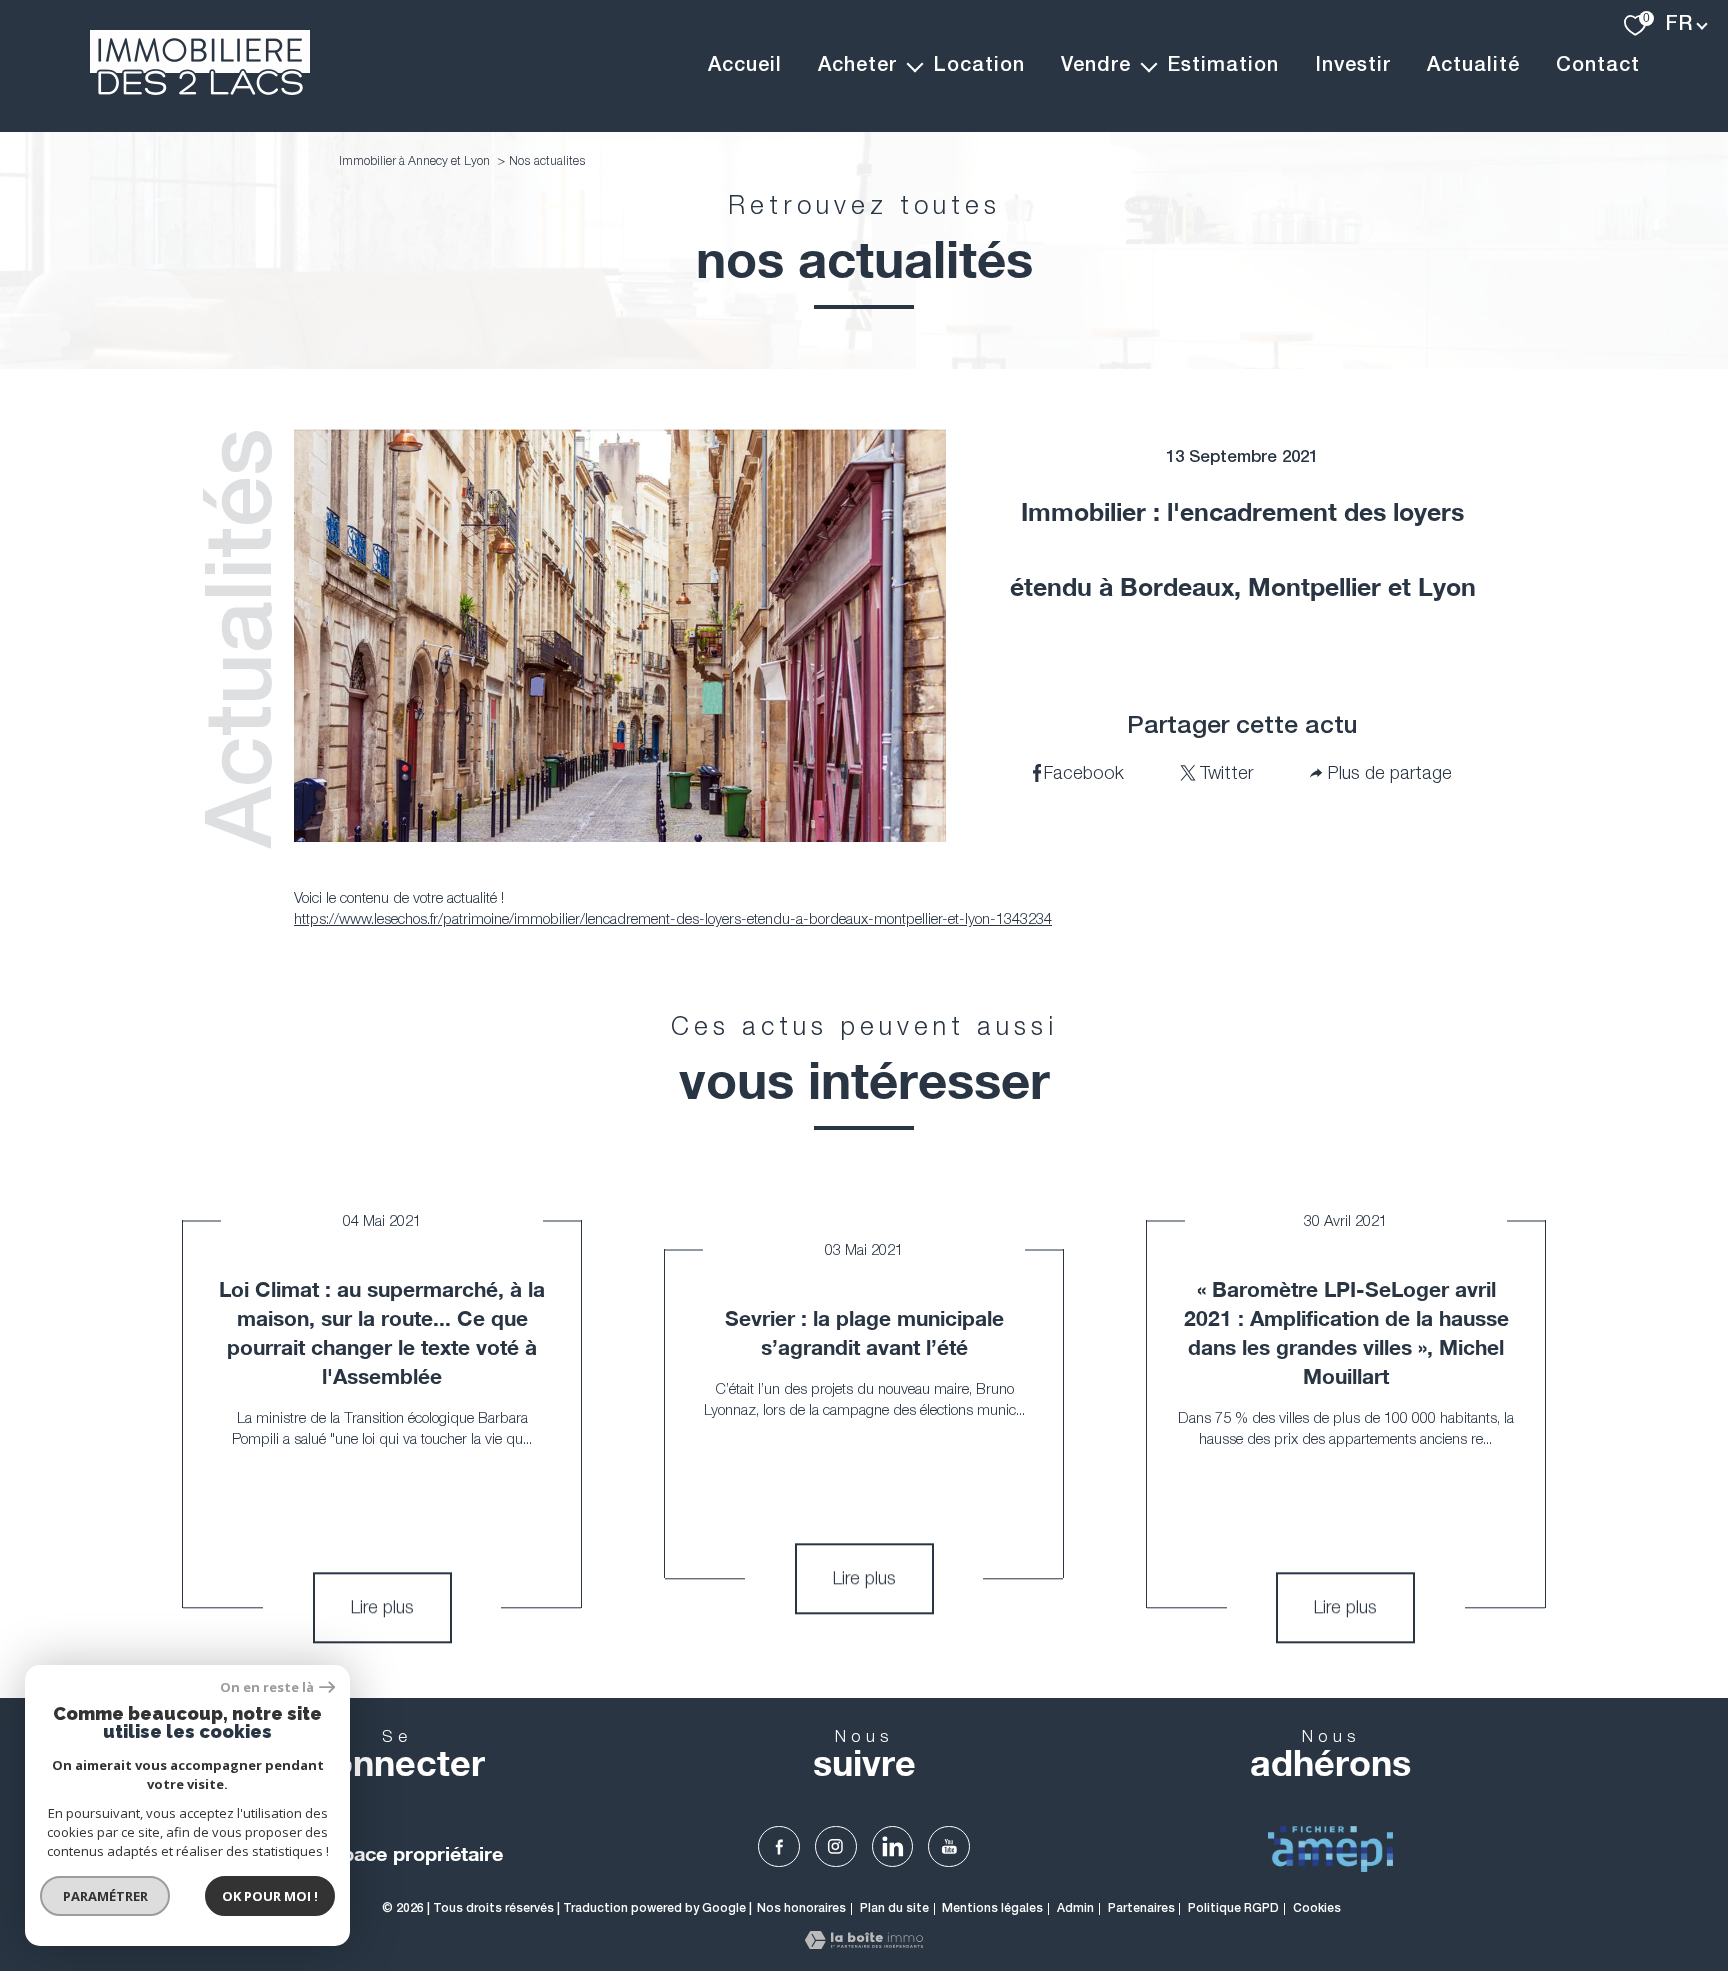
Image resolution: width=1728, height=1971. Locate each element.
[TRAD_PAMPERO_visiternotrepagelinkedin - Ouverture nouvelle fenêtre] (893, 1847)
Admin (1075, 1908)
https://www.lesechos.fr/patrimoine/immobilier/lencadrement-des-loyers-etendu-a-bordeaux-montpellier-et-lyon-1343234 (673, 918)
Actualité (1473, 66)
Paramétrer (105, 1896)
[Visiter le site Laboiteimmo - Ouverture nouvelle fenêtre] (864, 1943)
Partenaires (1141, 1908)
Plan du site (894, 1908)
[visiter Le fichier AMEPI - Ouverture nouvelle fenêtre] (1330, 1849)
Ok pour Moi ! (270, 1896)
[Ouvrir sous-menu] (915, 66)
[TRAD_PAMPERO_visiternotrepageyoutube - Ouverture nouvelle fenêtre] (949, 1847)
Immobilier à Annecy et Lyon (414, 160)
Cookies (1317, 1908)
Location (979, 66)
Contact (1598, 66)
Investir (1353, 66)
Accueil (745, 66)
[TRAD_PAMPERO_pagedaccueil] (200, 89)
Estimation (1223, 66)
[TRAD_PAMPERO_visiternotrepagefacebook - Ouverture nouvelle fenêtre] (779, 1847)
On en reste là (267, 1687)
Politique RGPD (1233, 1908)
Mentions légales (992, 1908)
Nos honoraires (801, 1908)
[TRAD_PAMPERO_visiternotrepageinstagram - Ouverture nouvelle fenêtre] (836, 1847)
